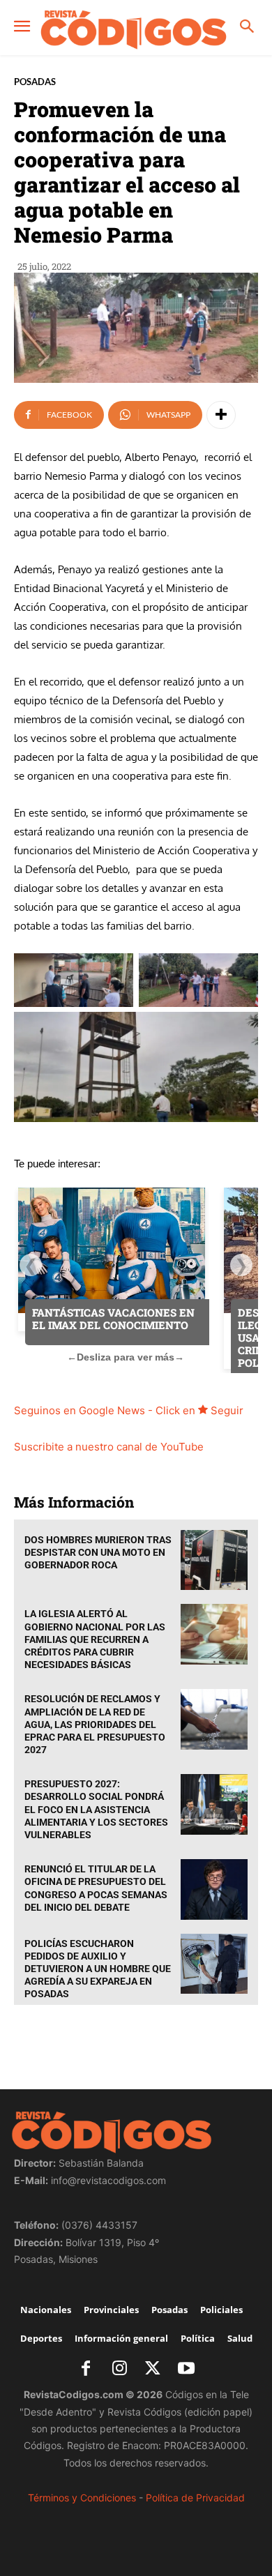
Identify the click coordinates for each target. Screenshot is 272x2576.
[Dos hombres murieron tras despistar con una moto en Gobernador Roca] (214, 1560)
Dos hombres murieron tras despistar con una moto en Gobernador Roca (98, 1552)
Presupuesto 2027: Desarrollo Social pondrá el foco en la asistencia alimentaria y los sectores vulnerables (96, 1809)
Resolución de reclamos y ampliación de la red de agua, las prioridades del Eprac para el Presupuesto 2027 (95, 1724)
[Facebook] (86, 2370)
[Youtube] (186, 2370)
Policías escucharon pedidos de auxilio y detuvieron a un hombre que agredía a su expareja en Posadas (98, 1969)
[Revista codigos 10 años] (134, 29)
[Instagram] (119, 2370)
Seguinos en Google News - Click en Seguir (129, 1410)
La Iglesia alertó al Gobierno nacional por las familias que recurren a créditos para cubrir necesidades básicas (95, 1639)
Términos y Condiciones (82, 2498)
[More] (221, 415)
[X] (153, 2370)
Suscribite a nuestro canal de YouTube (109, 1447)
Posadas (35, 82)
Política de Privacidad (195, 2498)
